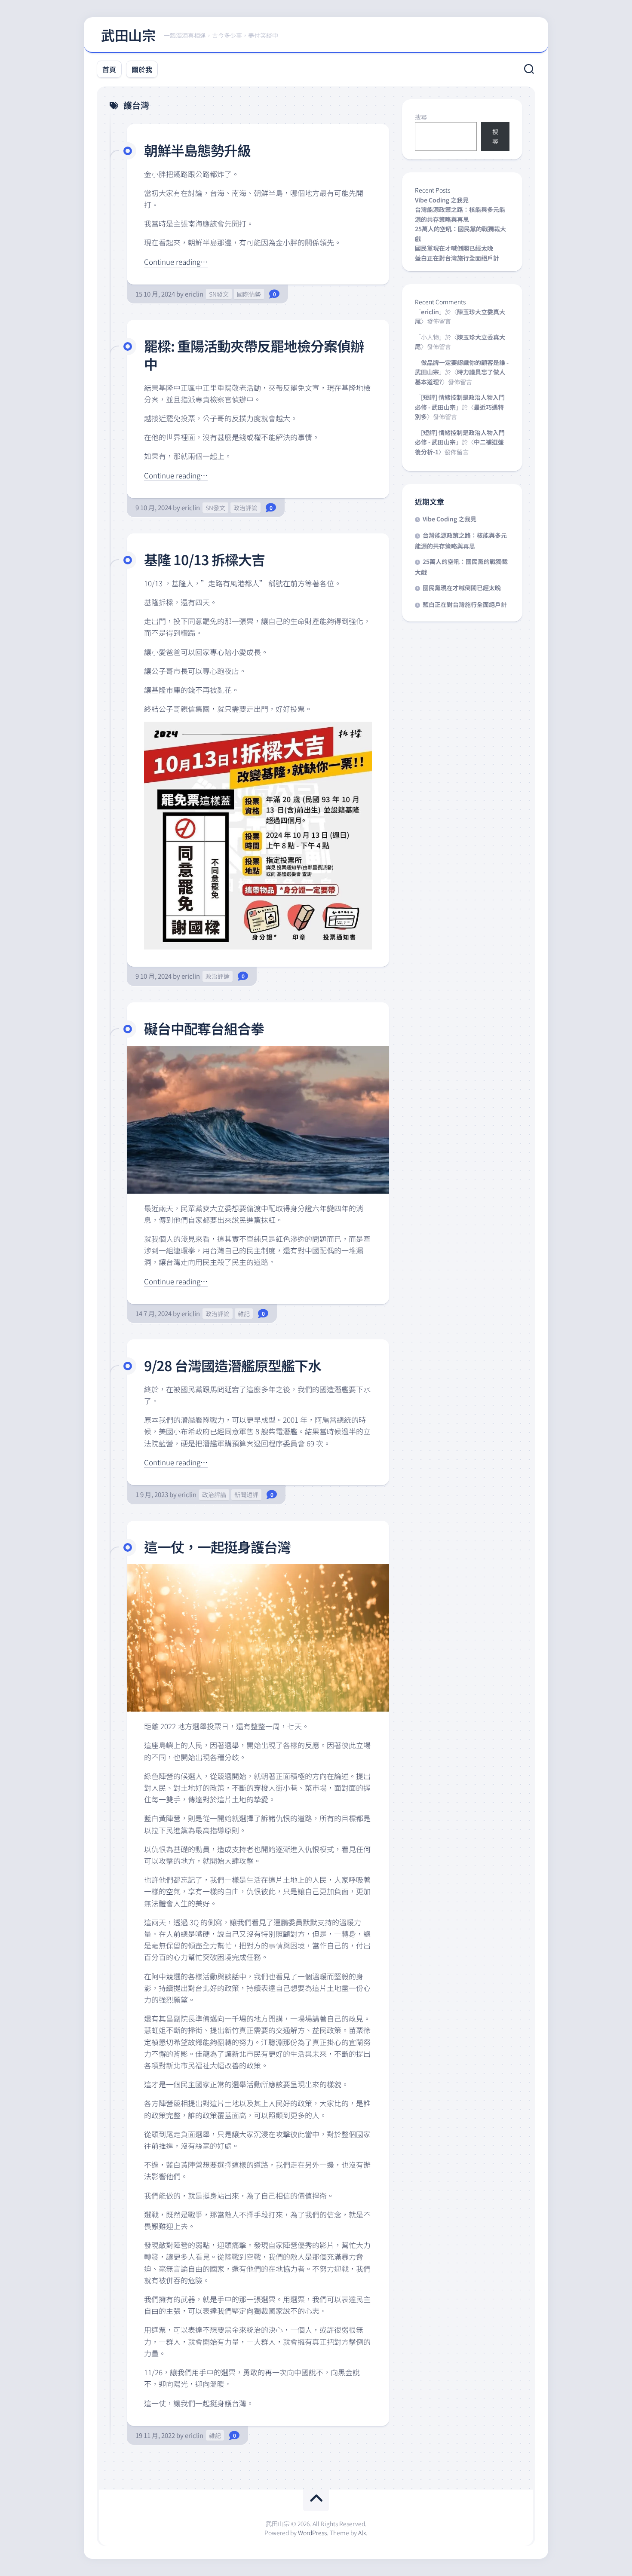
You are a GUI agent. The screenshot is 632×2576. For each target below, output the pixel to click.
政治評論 (245, 508)
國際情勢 (249, 294)
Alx (362, 2533)
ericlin (194, 294)
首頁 (109, 69)
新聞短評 (246, 1495)
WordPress (312, 2533)
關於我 (142, 69)
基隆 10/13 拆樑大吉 (204, 559)
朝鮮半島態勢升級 (197, 150)
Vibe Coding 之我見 (442, 200)
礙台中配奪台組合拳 (204, 1028)
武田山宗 (128, 35)
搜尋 (421, 117)
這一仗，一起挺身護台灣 (217, 1547)
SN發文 (219, 294)
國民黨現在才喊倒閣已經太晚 (454, 248)
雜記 (244, 1314)
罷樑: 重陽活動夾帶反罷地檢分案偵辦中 (254, 355)
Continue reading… (176, 262)
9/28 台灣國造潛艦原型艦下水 (233, 1365)
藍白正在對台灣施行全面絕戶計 (457, 258)
